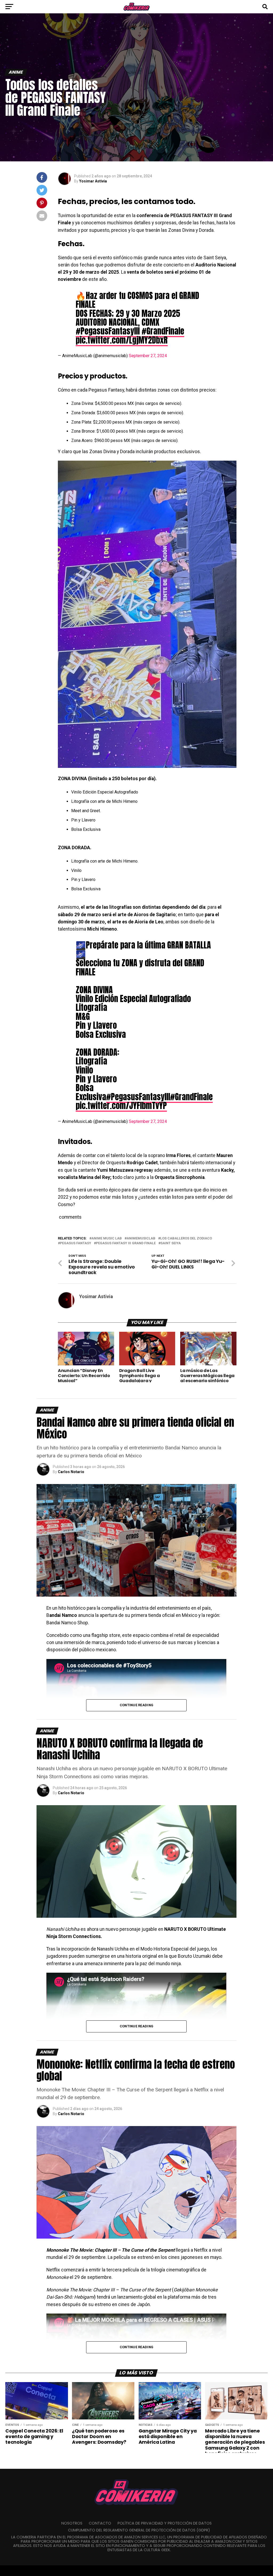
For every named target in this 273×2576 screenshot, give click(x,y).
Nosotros (72, 2523)
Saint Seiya (171, 1243)
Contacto (100, 2523)
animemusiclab (141, 1239)
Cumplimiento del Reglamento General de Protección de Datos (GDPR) (139, 2530)
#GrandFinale (163, 331)
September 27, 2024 (148, 356)
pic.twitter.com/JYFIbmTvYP (121, 1106)
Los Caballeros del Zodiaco (186, 1239)
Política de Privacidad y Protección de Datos (165, 2523)
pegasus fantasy (76, 1243)
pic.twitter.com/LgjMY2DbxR (122, 340)
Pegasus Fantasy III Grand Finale (126, 1243)
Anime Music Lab (107, 1239)
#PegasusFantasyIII (108, 331)
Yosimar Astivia (93, 181)
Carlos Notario (71, 1472)
